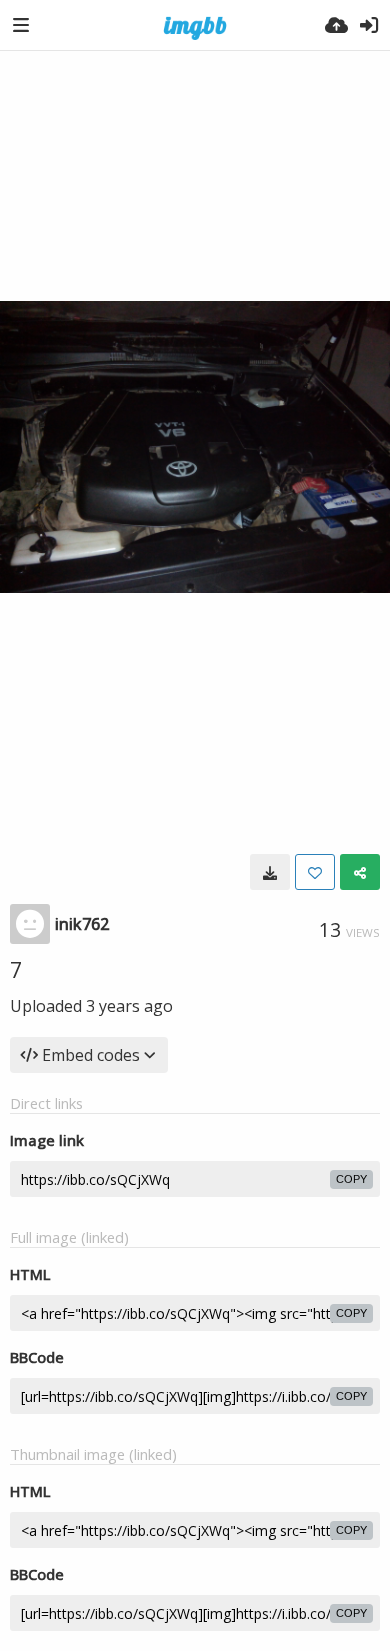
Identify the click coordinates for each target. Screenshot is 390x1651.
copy (351, 1179)
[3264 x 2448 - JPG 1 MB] (270, 872)
